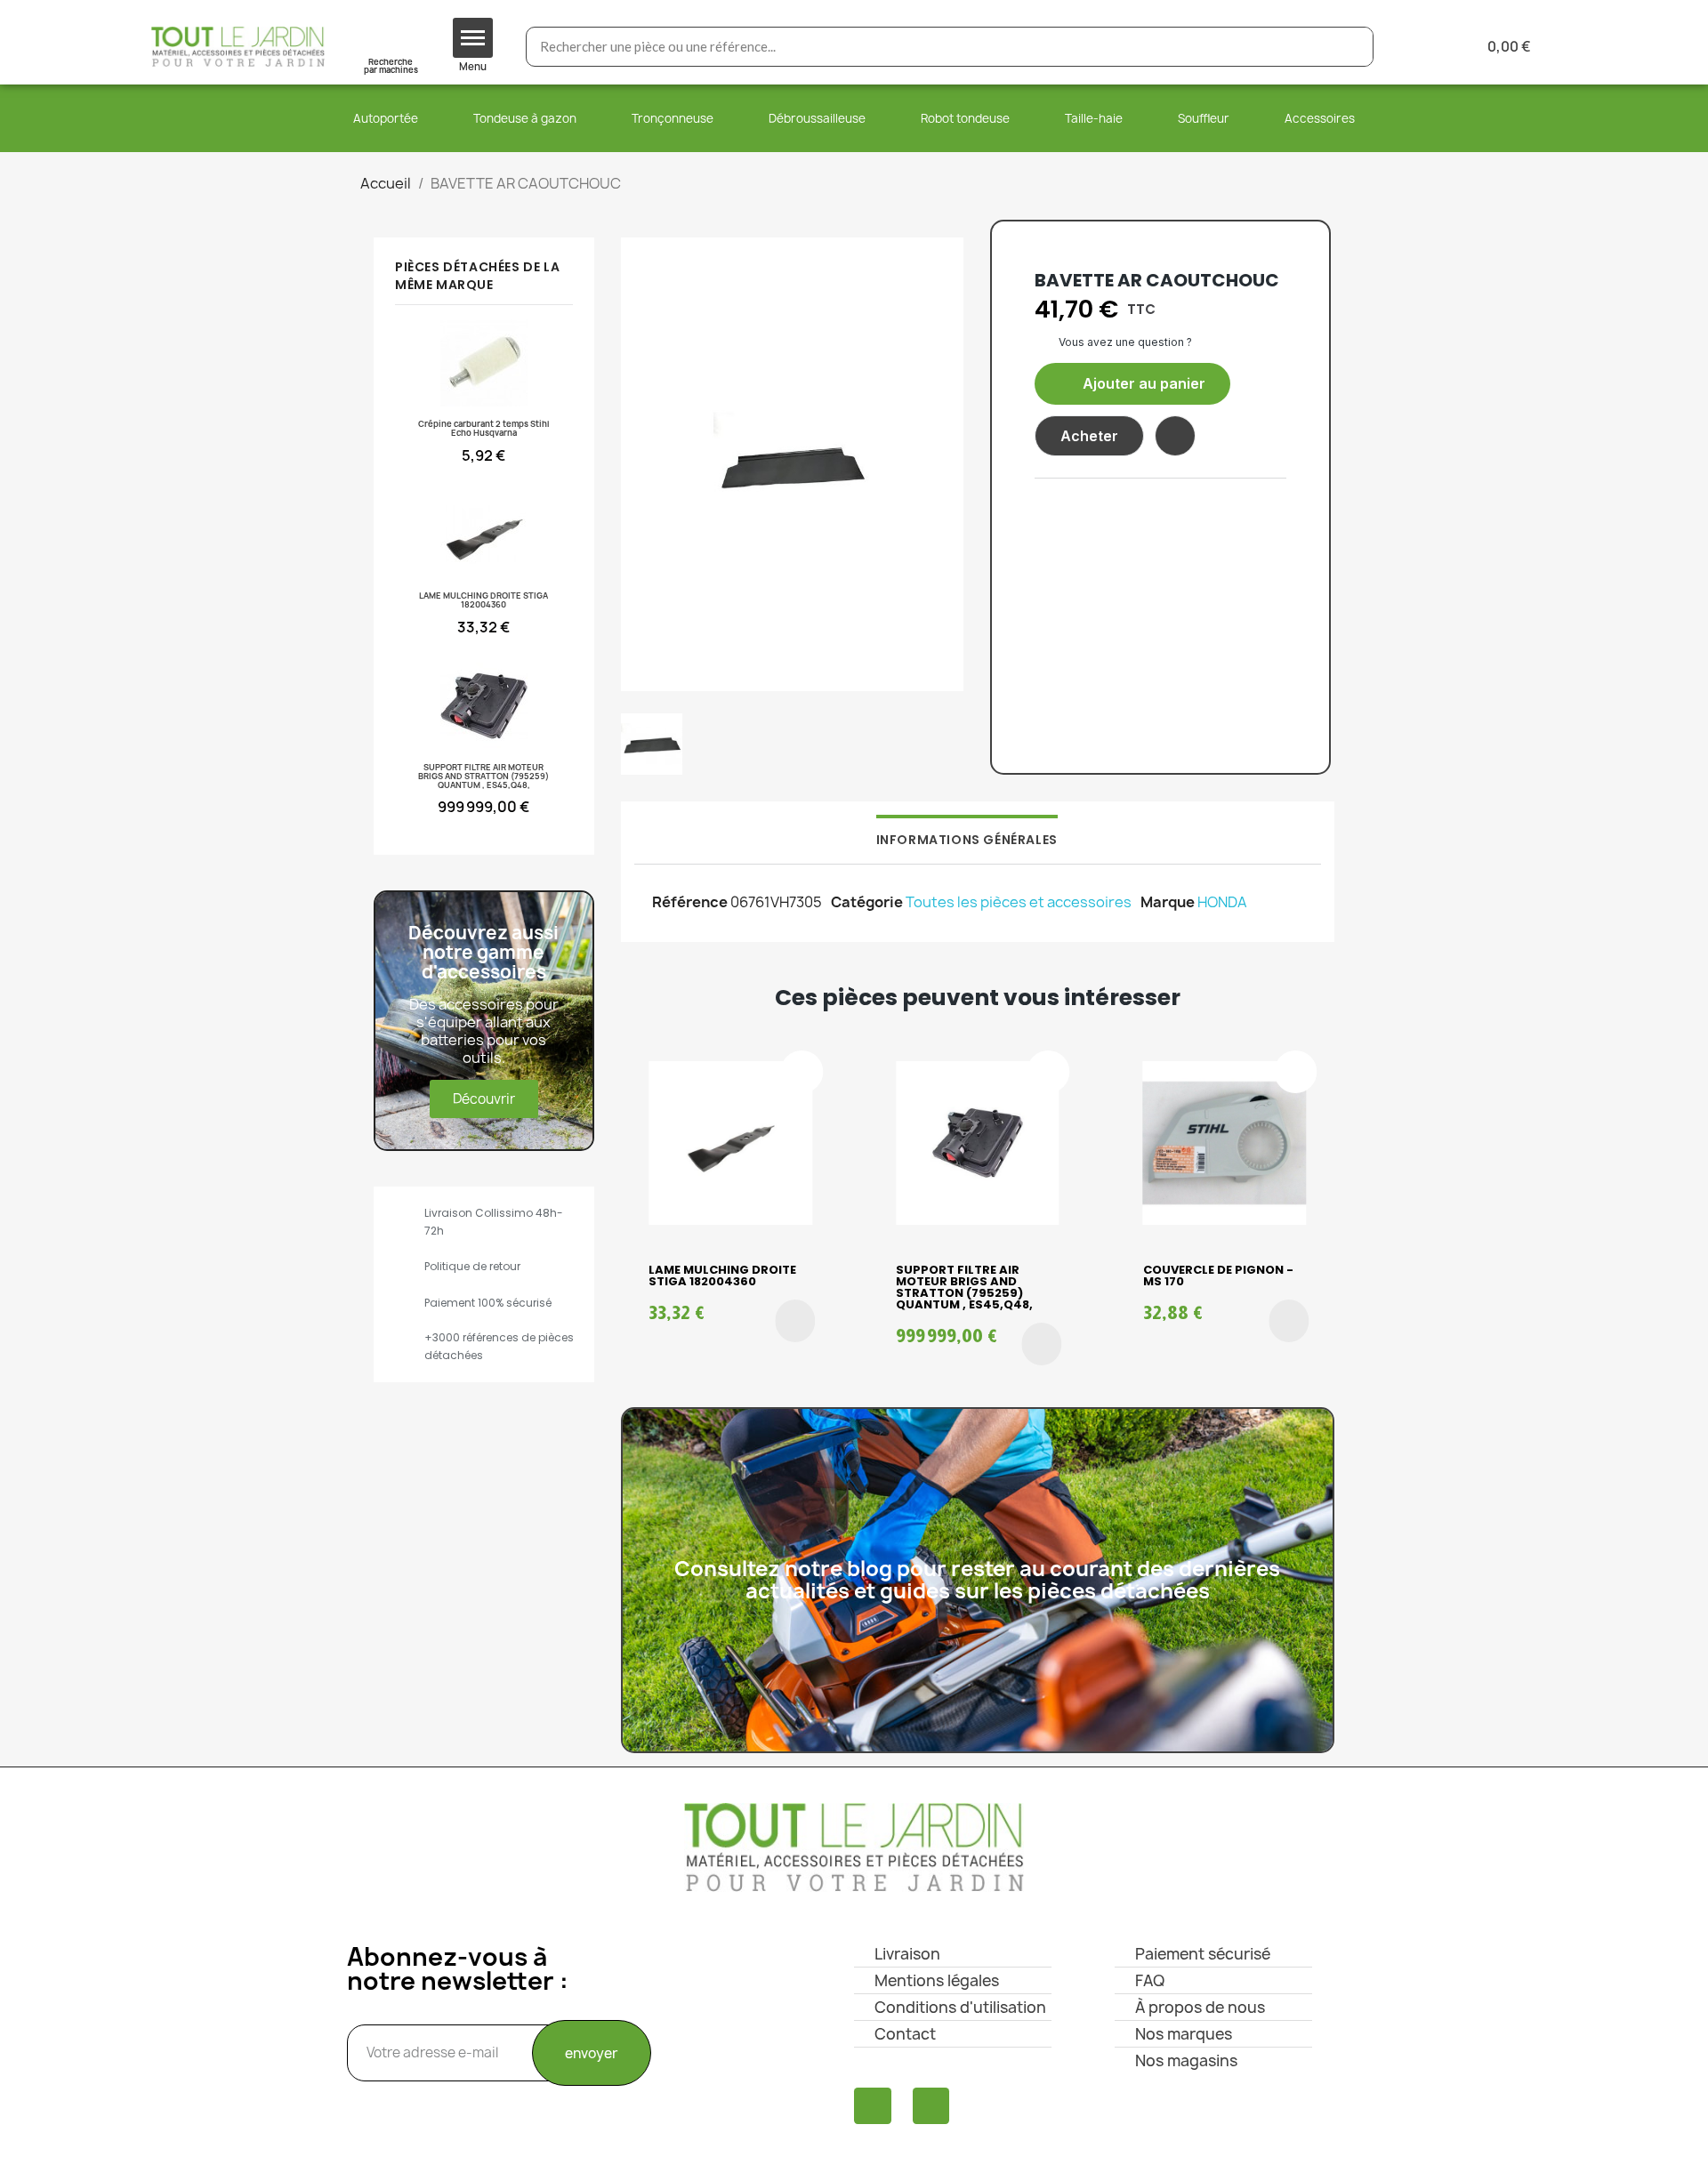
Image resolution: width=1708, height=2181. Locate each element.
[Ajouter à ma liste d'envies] (1175, 436)
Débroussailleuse (817, 118)
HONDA (1222, 902)
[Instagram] (931, 2106)
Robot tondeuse (965, 118)
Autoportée (386, 118)
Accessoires (1320, 118)
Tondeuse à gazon (525, 118)
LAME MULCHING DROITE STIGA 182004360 (722, 1276)
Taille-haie (1094, 118)
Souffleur (1204, 118)
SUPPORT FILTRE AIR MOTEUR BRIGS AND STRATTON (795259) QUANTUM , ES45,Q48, (964, 1287)
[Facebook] (873, 2106)
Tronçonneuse (673, 118)
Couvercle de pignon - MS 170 (1218, 1276)
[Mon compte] (1416, 47)
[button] (1132, 384)
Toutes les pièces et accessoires (1019, 902)
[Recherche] (1353, 47)
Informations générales (967, 840)
